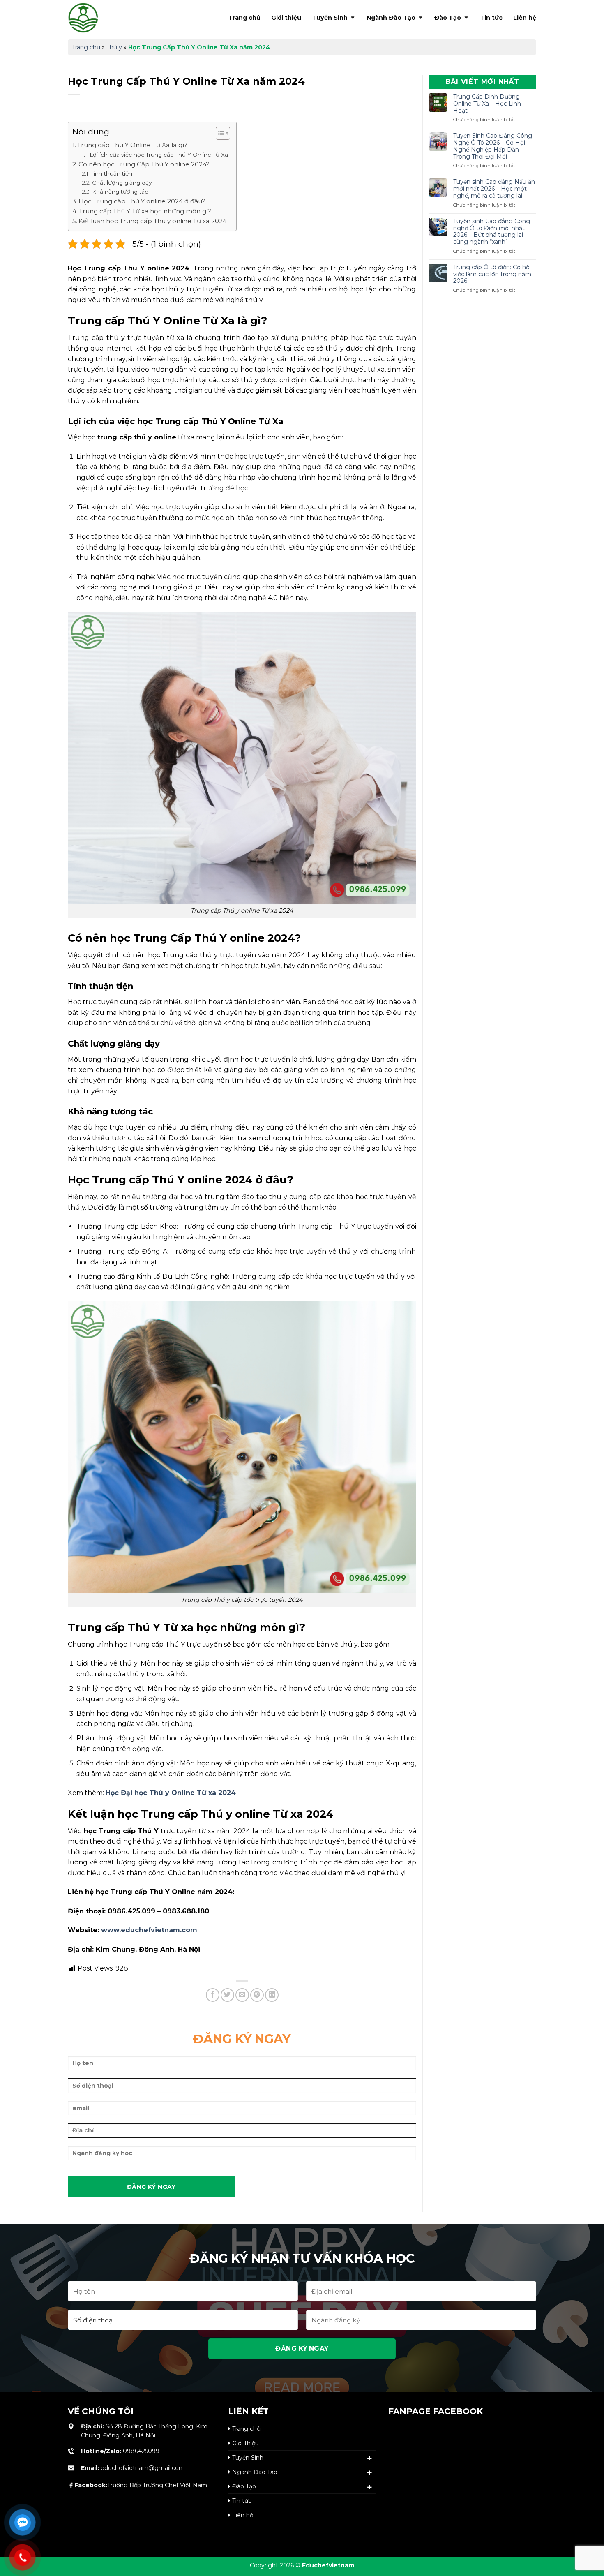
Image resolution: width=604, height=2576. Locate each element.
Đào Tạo (448, 18)
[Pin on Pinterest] (257, 1995)
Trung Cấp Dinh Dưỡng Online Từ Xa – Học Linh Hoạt (487, 104)
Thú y (114, 47)
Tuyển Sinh (330, 18)
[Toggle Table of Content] (219, 133)
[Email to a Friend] (242, 1995)
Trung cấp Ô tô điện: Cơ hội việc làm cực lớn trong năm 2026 (492, 274)
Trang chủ (244, 18)
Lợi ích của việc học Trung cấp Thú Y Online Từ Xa (159, 155)
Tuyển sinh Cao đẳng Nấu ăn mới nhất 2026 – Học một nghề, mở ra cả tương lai (494, 189)
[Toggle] (370, 2458)
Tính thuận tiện (112, 173)
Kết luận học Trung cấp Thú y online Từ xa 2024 (153, 221)
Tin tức (491, 18)
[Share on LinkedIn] (272, 1995)
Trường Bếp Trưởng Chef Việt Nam (141, 2485)
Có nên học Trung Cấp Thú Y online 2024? (144, 164)
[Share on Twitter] (227, 1995)
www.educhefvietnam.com (149, 1930)
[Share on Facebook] (213, 1995)
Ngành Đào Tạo (391, 18)
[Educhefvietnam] (101, 18)
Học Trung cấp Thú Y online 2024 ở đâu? (142, 201)
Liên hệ (525, 18)
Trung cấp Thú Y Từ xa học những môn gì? (145, 211)
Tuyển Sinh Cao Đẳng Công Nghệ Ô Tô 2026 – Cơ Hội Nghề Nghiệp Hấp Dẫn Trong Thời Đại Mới (493, 146)
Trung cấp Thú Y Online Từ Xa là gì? (132, 145)
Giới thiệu (286, 18)
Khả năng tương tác (120, 192)
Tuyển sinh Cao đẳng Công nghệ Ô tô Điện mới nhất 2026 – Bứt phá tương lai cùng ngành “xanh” (492, 232)
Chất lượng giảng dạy (122, 183)
